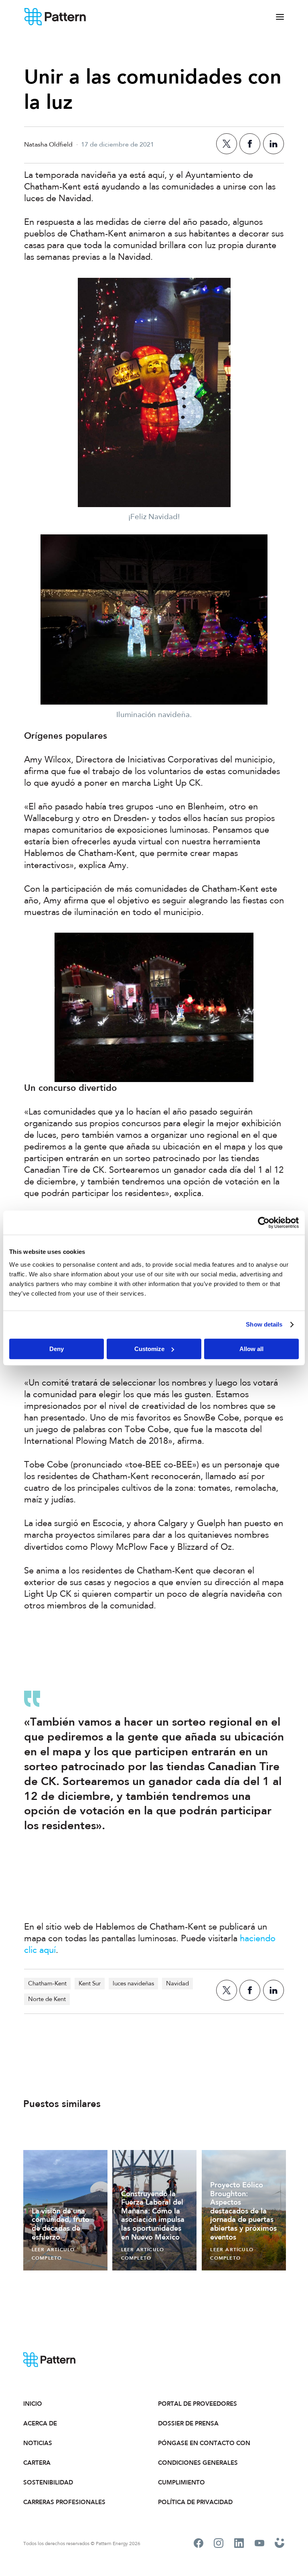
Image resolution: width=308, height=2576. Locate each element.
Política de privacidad (195, 2502)
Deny (57, 1349)
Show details (264, 1324)
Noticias (38, 2443)
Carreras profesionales (64, 2502)
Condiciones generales (198, 2463)
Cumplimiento (181, 2482)
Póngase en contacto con (204, 2443)
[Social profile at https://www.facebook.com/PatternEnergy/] (199, 2544)
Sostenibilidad (48, 2482)
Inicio (33, 2404)
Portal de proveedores (198, 2404)
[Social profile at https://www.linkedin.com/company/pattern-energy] (239, 2544)
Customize (149, 1349)
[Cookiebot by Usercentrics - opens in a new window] (264, 1223)
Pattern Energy (55, 17)
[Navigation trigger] (280, 17)
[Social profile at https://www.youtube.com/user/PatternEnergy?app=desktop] (259, 2544)
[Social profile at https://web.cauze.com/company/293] (280, 2544)
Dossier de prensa (188, 2423)
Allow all (251, 1349)
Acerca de (40, 2423)
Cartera (37, 2463)
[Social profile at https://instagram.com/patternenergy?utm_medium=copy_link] (219, 2544)
